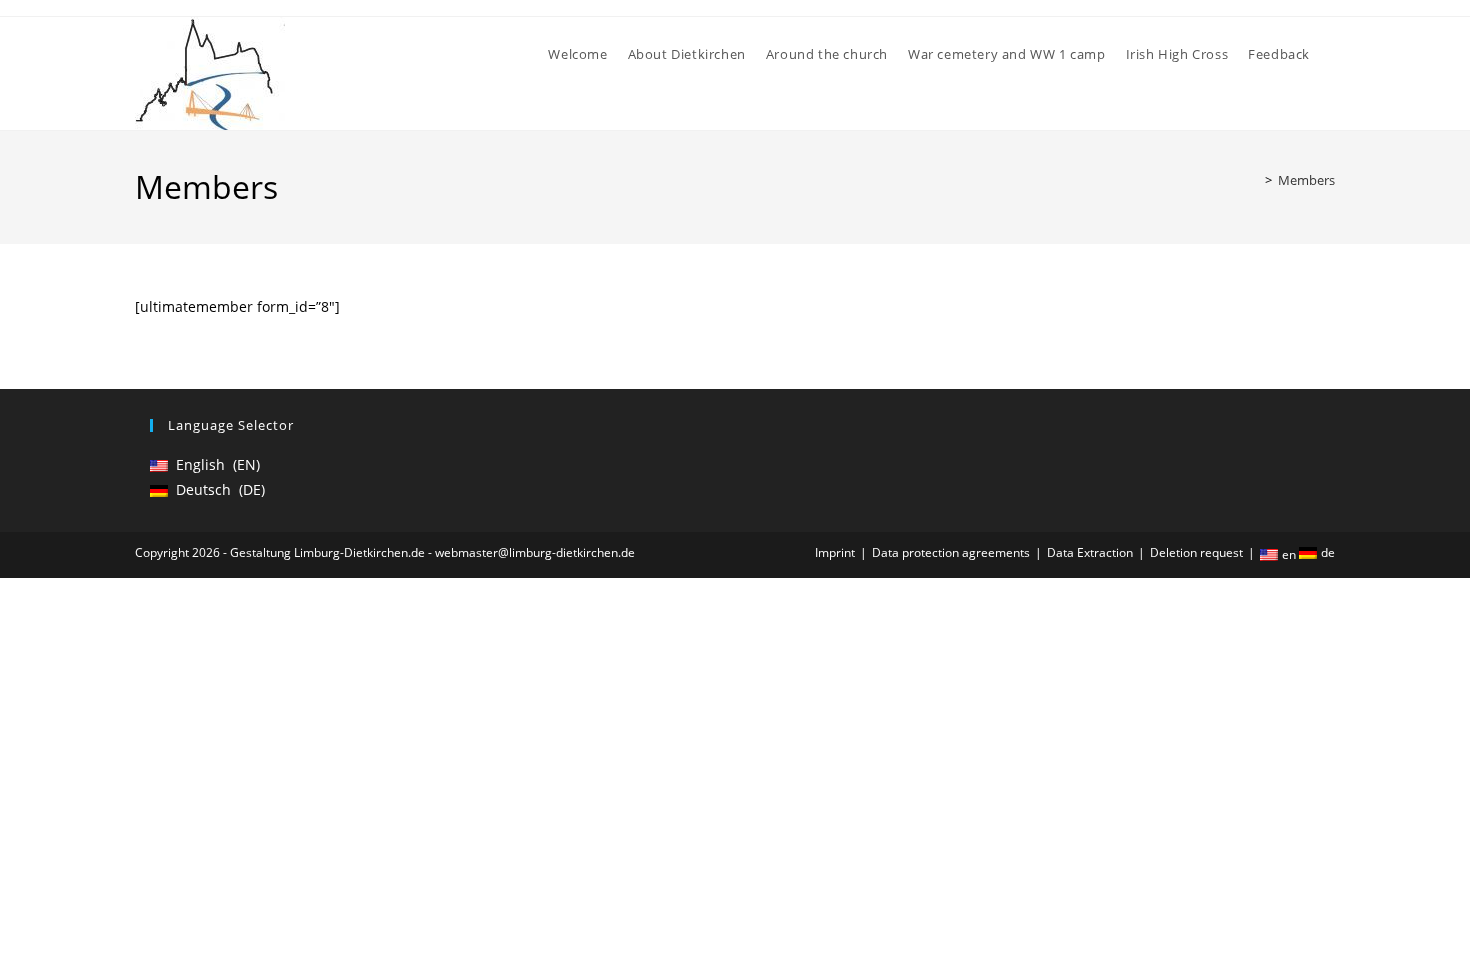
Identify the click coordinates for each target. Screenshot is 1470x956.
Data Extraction (1090, 552)
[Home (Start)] (1254, 180)
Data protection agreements (951, 552)
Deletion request (1196, 552)
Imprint (835, 552)
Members (1306, 180)
